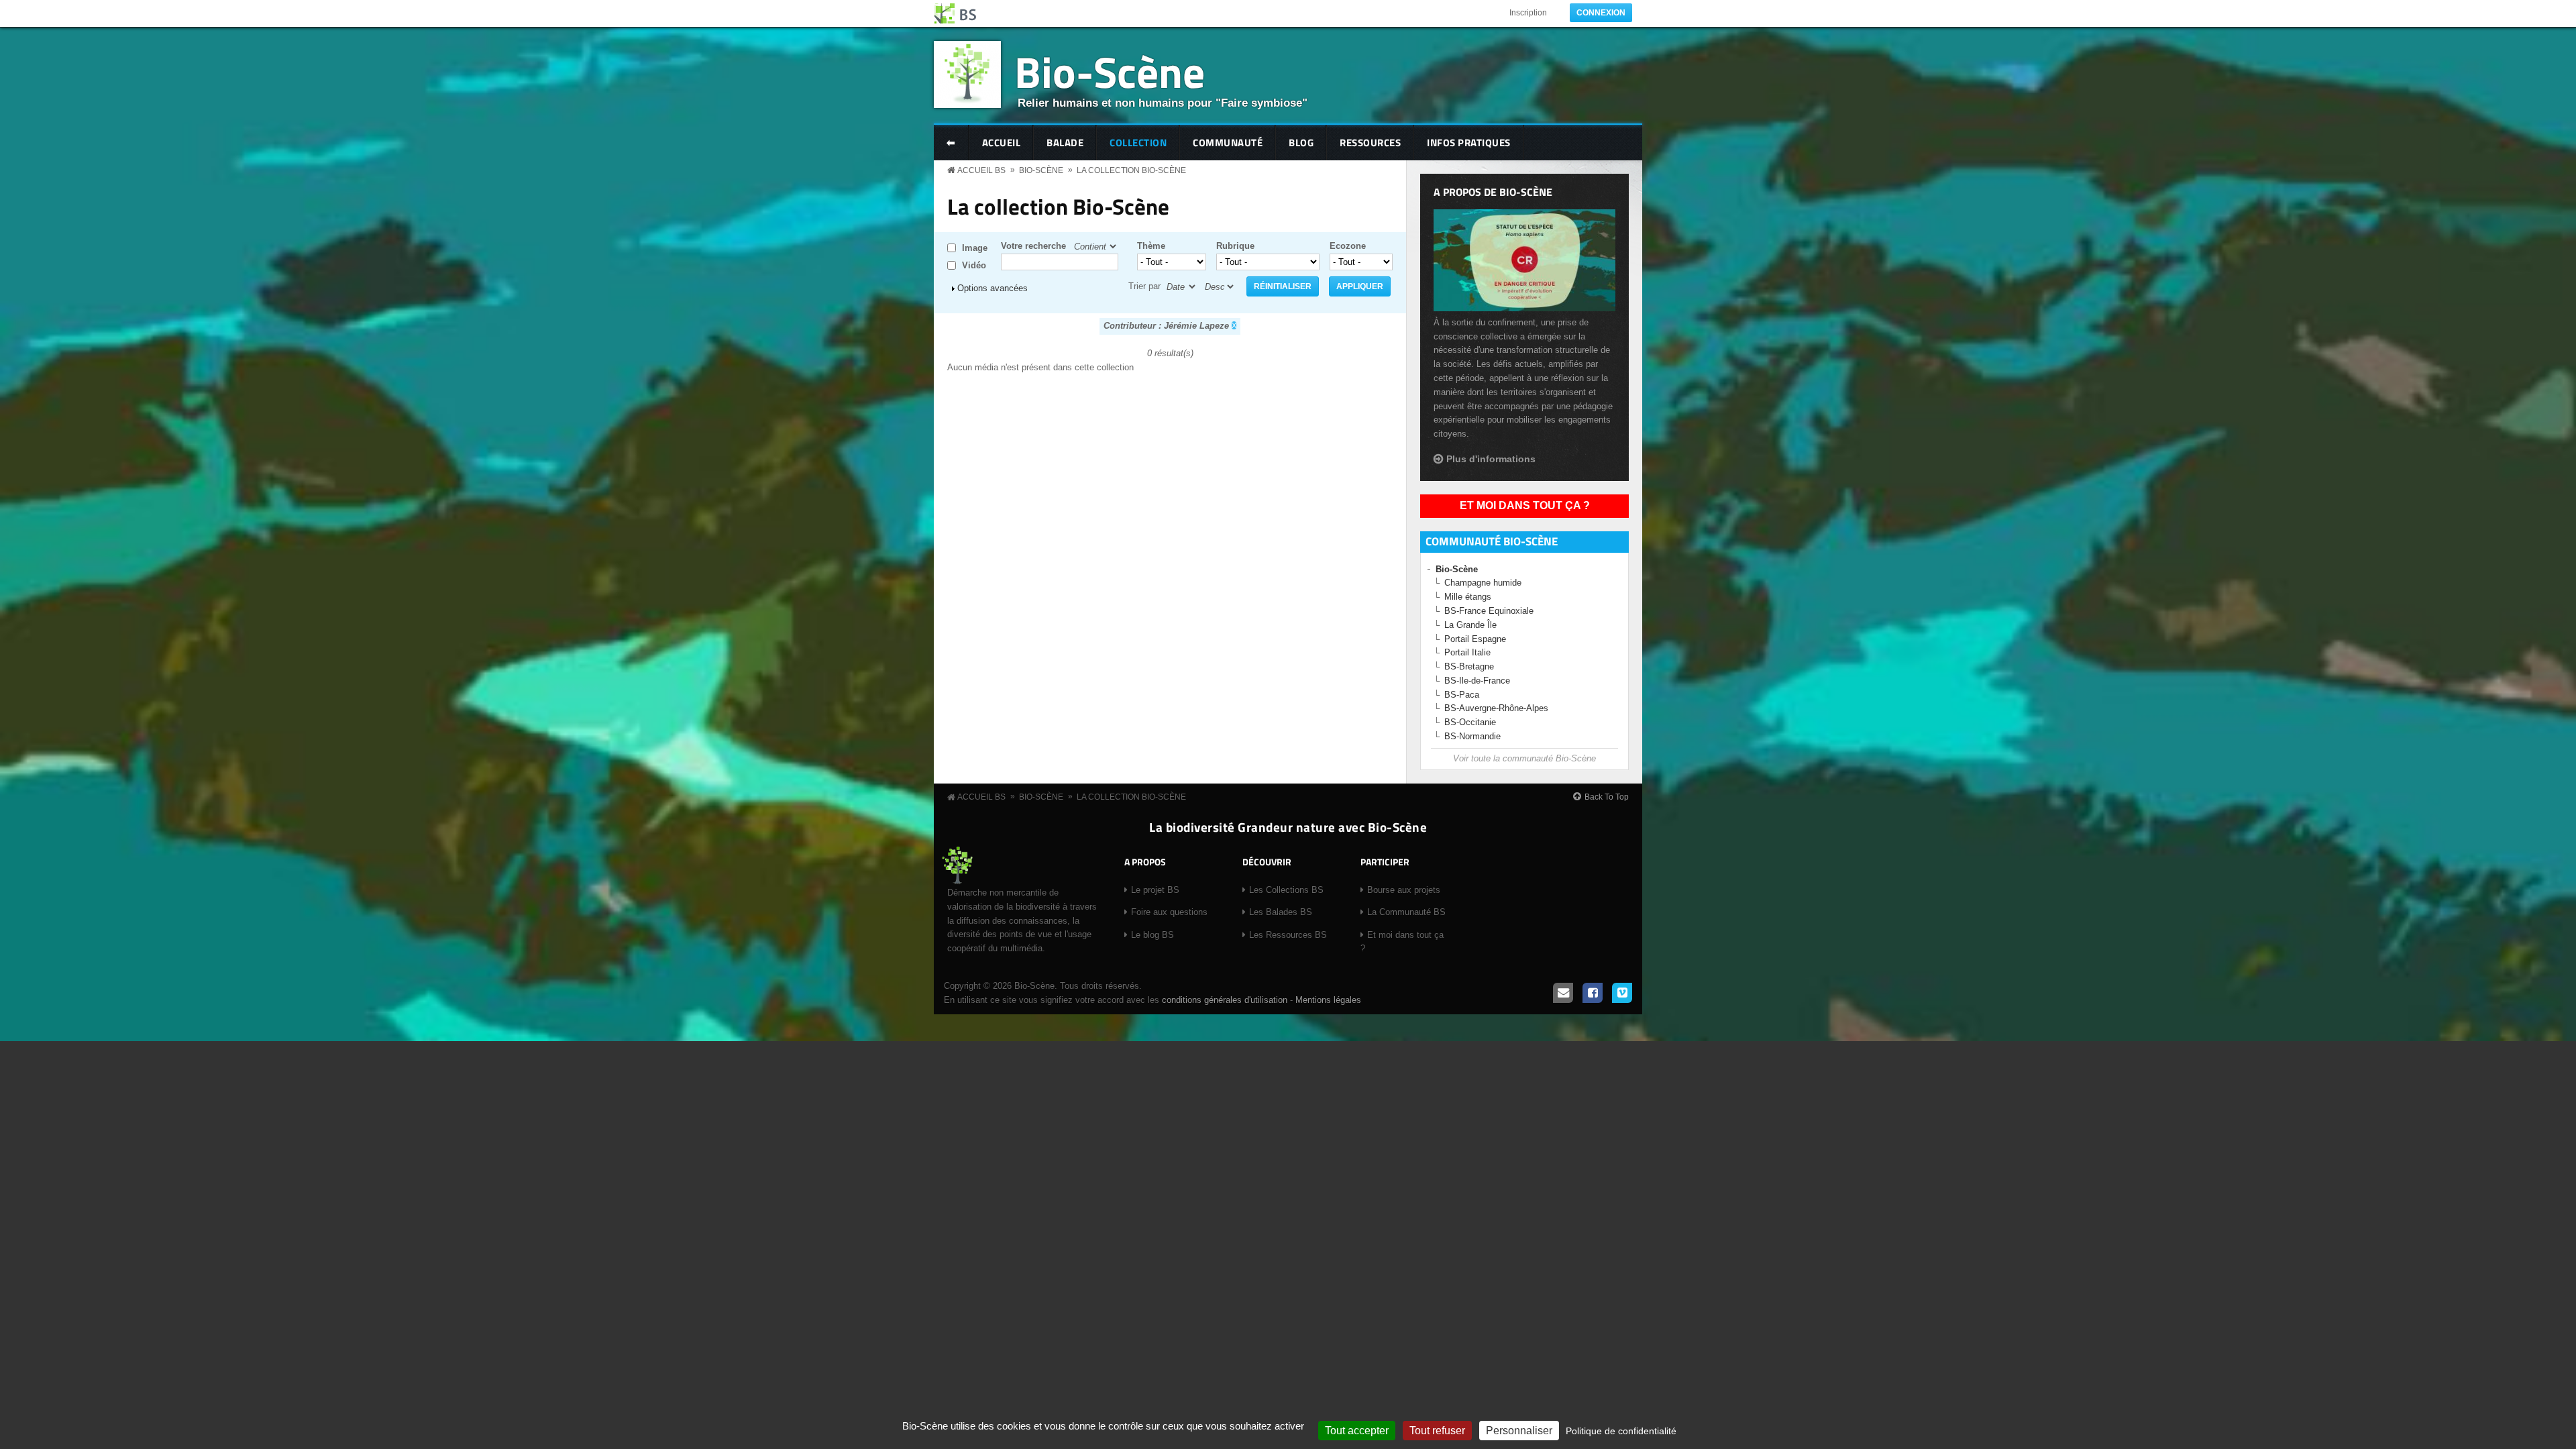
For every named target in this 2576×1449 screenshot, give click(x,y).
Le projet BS (1155, 890)
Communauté (1228, 143)
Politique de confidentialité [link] (1621, 1431)
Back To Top (1607, 797)
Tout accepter (1357, 1431)
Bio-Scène (1110, 71)
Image (975, 248)
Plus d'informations (1491, 459)
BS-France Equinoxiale (1489, 611)
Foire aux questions (1169, 912)
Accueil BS (981, 170)
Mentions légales (1328, 1000)
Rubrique (1235, 246)
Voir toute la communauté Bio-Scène (1524, 758)
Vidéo (974, 265)
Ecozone (1348, 246)
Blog (1301, 143)
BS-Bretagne (1469, 666)
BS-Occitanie (1470, 722)
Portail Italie (1467, 652)
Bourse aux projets (1404, 890)
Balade (1065, 143)
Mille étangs (1468, 597)
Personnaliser (1519, 1431)
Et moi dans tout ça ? (1525, 505)
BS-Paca (1462, 695)
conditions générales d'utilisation (1225, 1000)
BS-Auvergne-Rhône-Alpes (1496, 708)
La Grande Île (1470, 625)
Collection (1138, 143)
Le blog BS (1152, 935)
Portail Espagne (1475, 639)
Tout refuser (1437, 1431)
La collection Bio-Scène (1131, 170)
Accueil (1002, 143)
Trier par (1144, 286)
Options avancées (992, 288)
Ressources (1370, 143)
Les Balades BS (1281, 912)
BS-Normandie (1472, 736)
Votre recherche (1033, 246)
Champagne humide (1483, 583)
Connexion (1601, 13)
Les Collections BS (1286, 890)
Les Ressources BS (1288, 935)
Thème (1151, 246)
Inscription (1528, 13)
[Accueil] (956, 13)
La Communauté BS (1406, 912)
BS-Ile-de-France (1477, 681)
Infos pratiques (1469, 143)
